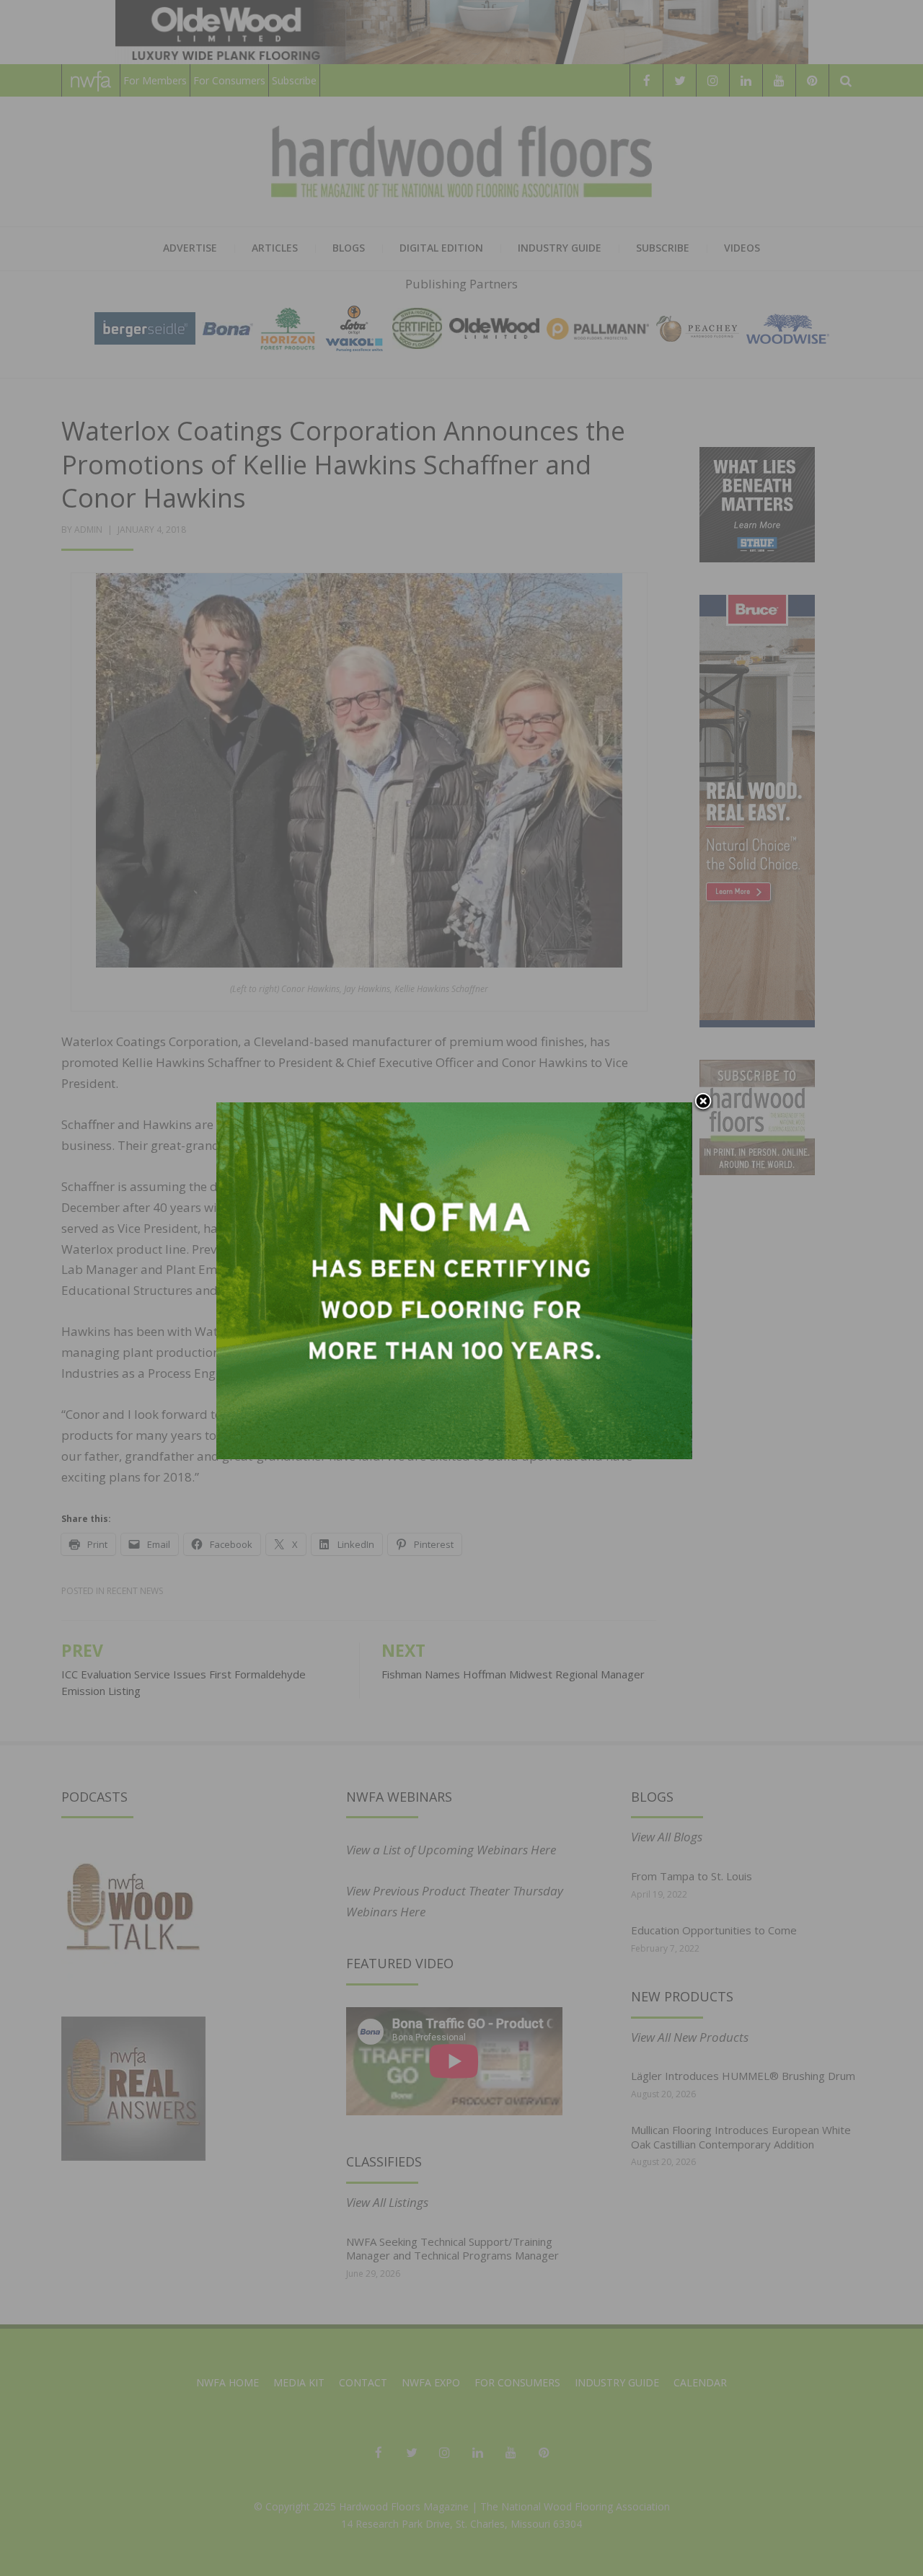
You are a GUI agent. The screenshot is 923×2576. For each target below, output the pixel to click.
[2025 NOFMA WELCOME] (454, 1279)
